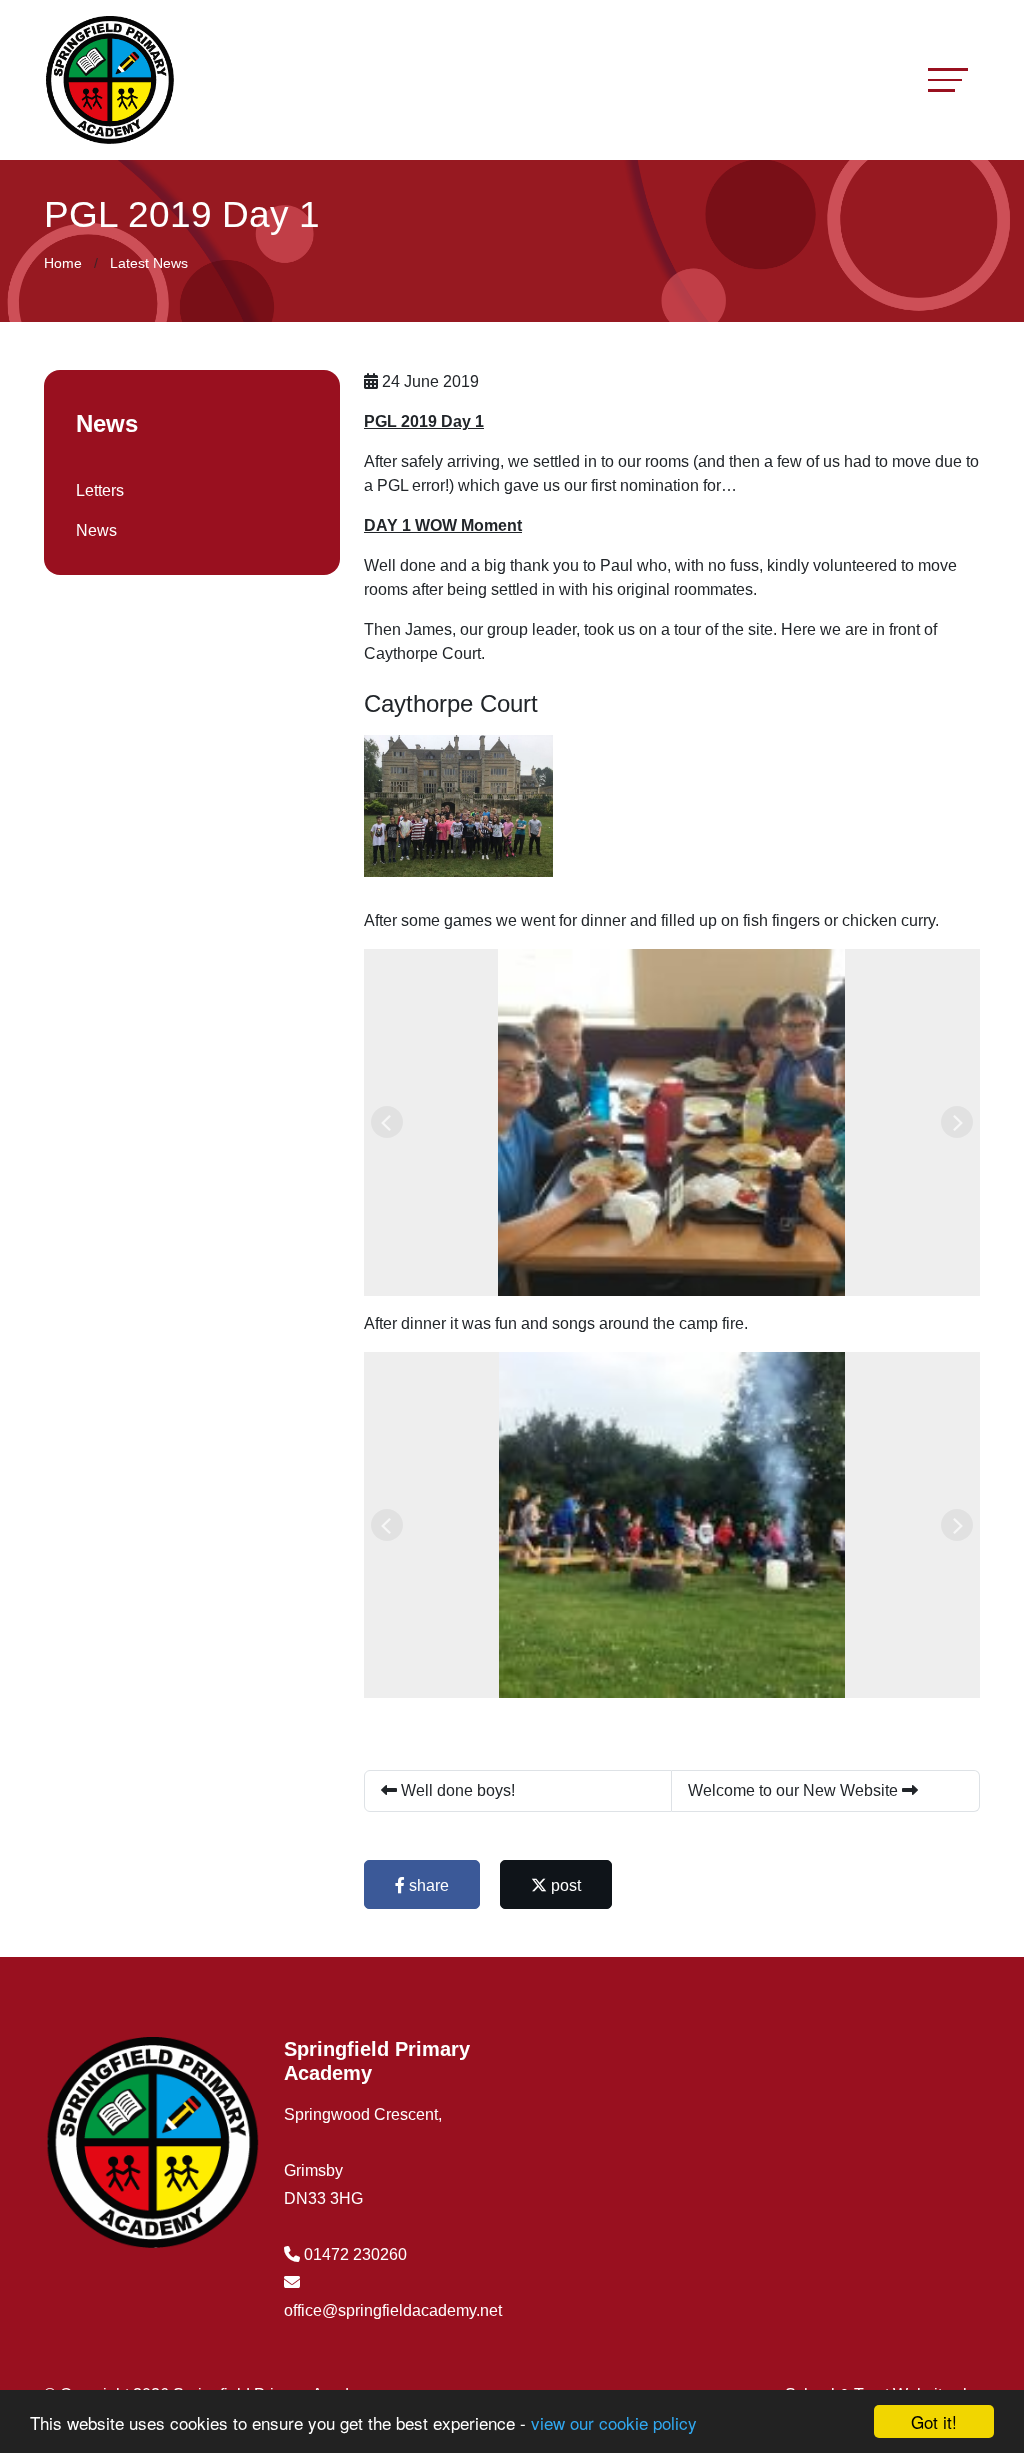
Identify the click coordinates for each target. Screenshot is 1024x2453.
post (564, 1885)
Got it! (934, 2421)
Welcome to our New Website (795, 1790)
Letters (100, 490)
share (427, 1885)
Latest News (149, 263)
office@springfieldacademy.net (393, 2310)
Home (63, 263)
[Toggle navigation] (948, 79)
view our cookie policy (614, 2422)
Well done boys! (456, 1790)
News (96, 530)
